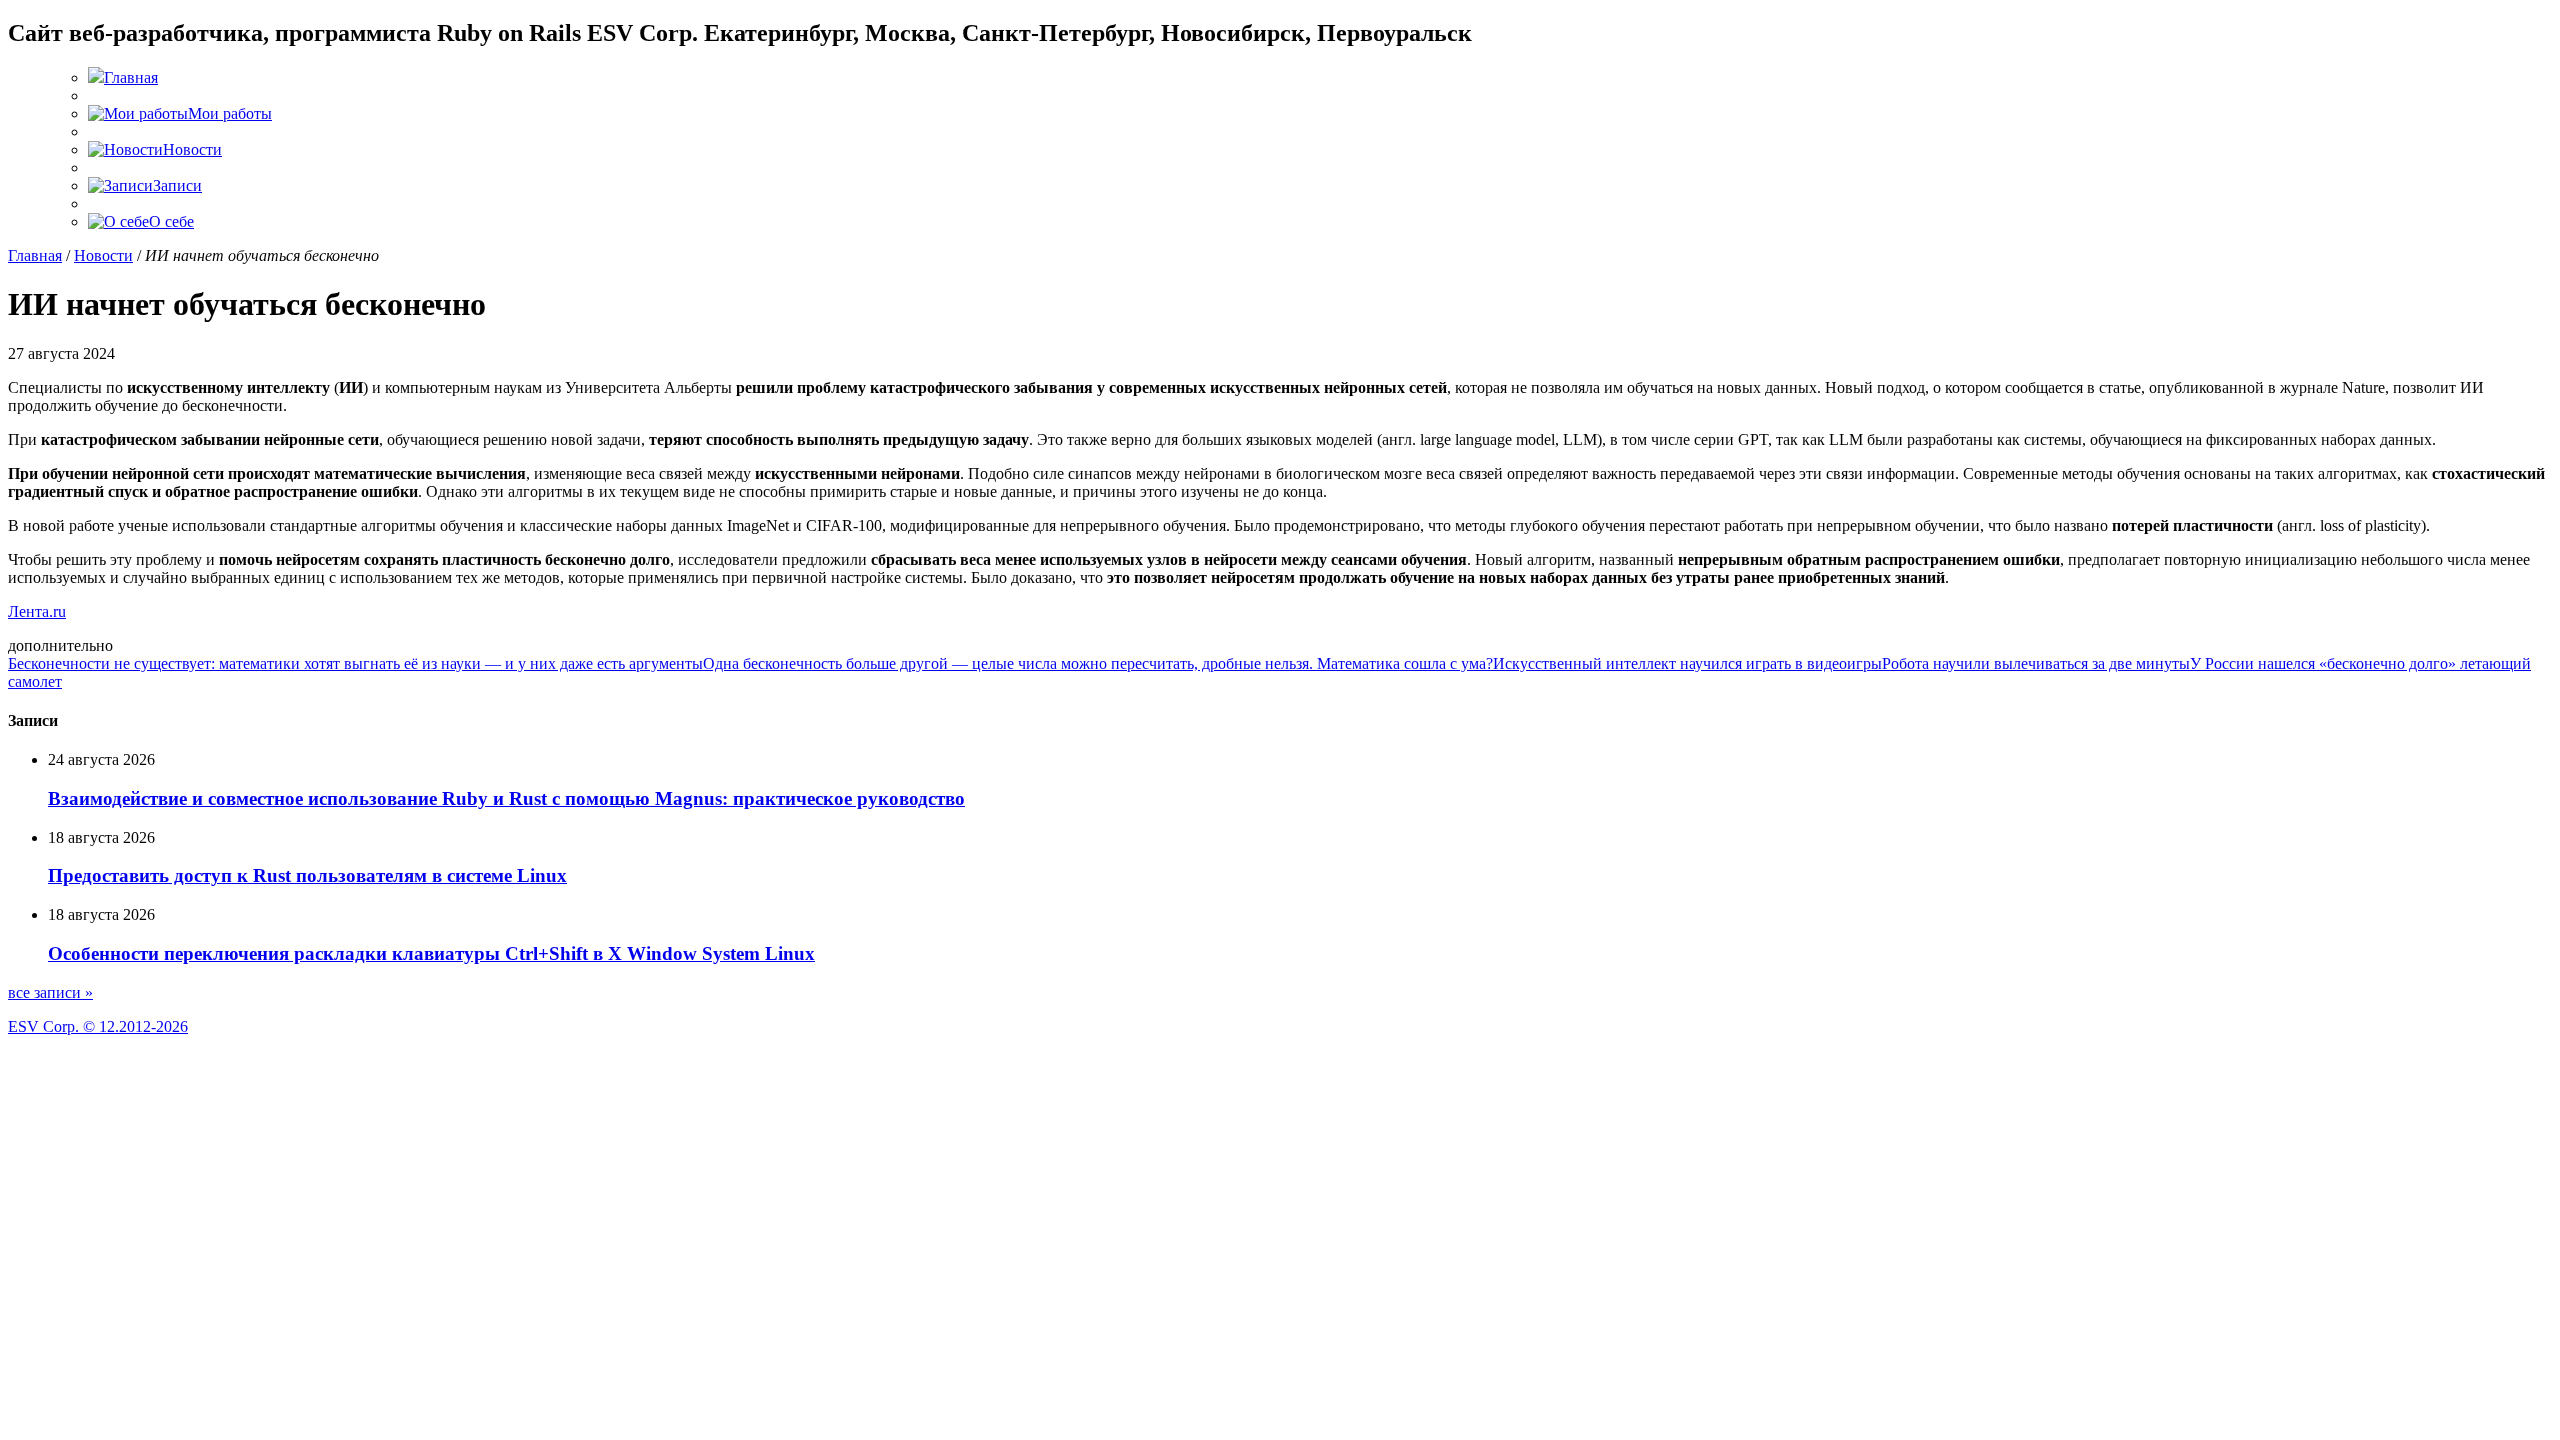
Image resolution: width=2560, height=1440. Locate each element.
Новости (103, 255)
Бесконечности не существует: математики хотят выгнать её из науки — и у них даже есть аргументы (355, 663)
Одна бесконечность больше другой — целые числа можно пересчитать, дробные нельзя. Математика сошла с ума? (1098, 663)
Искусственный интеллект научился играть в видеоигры (1687, 663)
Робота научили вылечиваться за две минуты (2036, 663)
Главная (35, 255)
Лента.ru (37, 611)
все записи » (50, 992)
